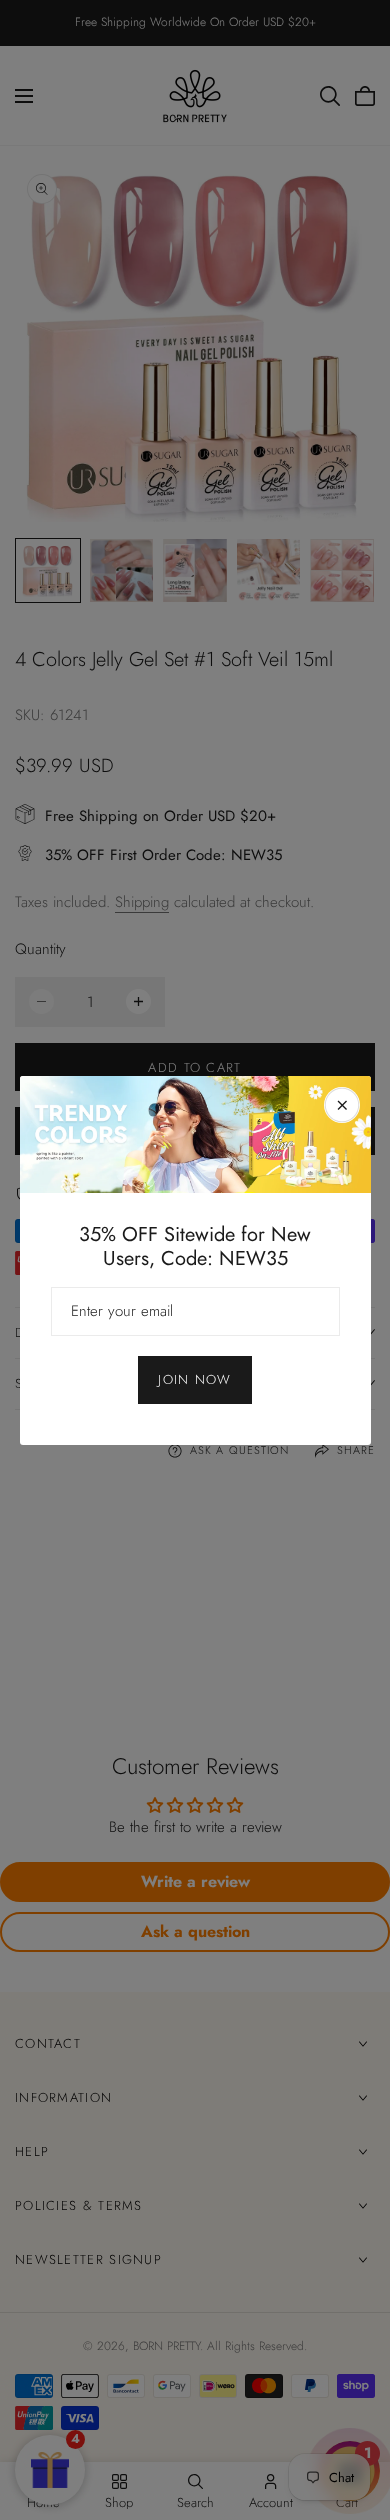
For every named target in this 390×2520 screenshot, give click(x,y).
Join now (194, 1379)
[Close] (342, 1105)
